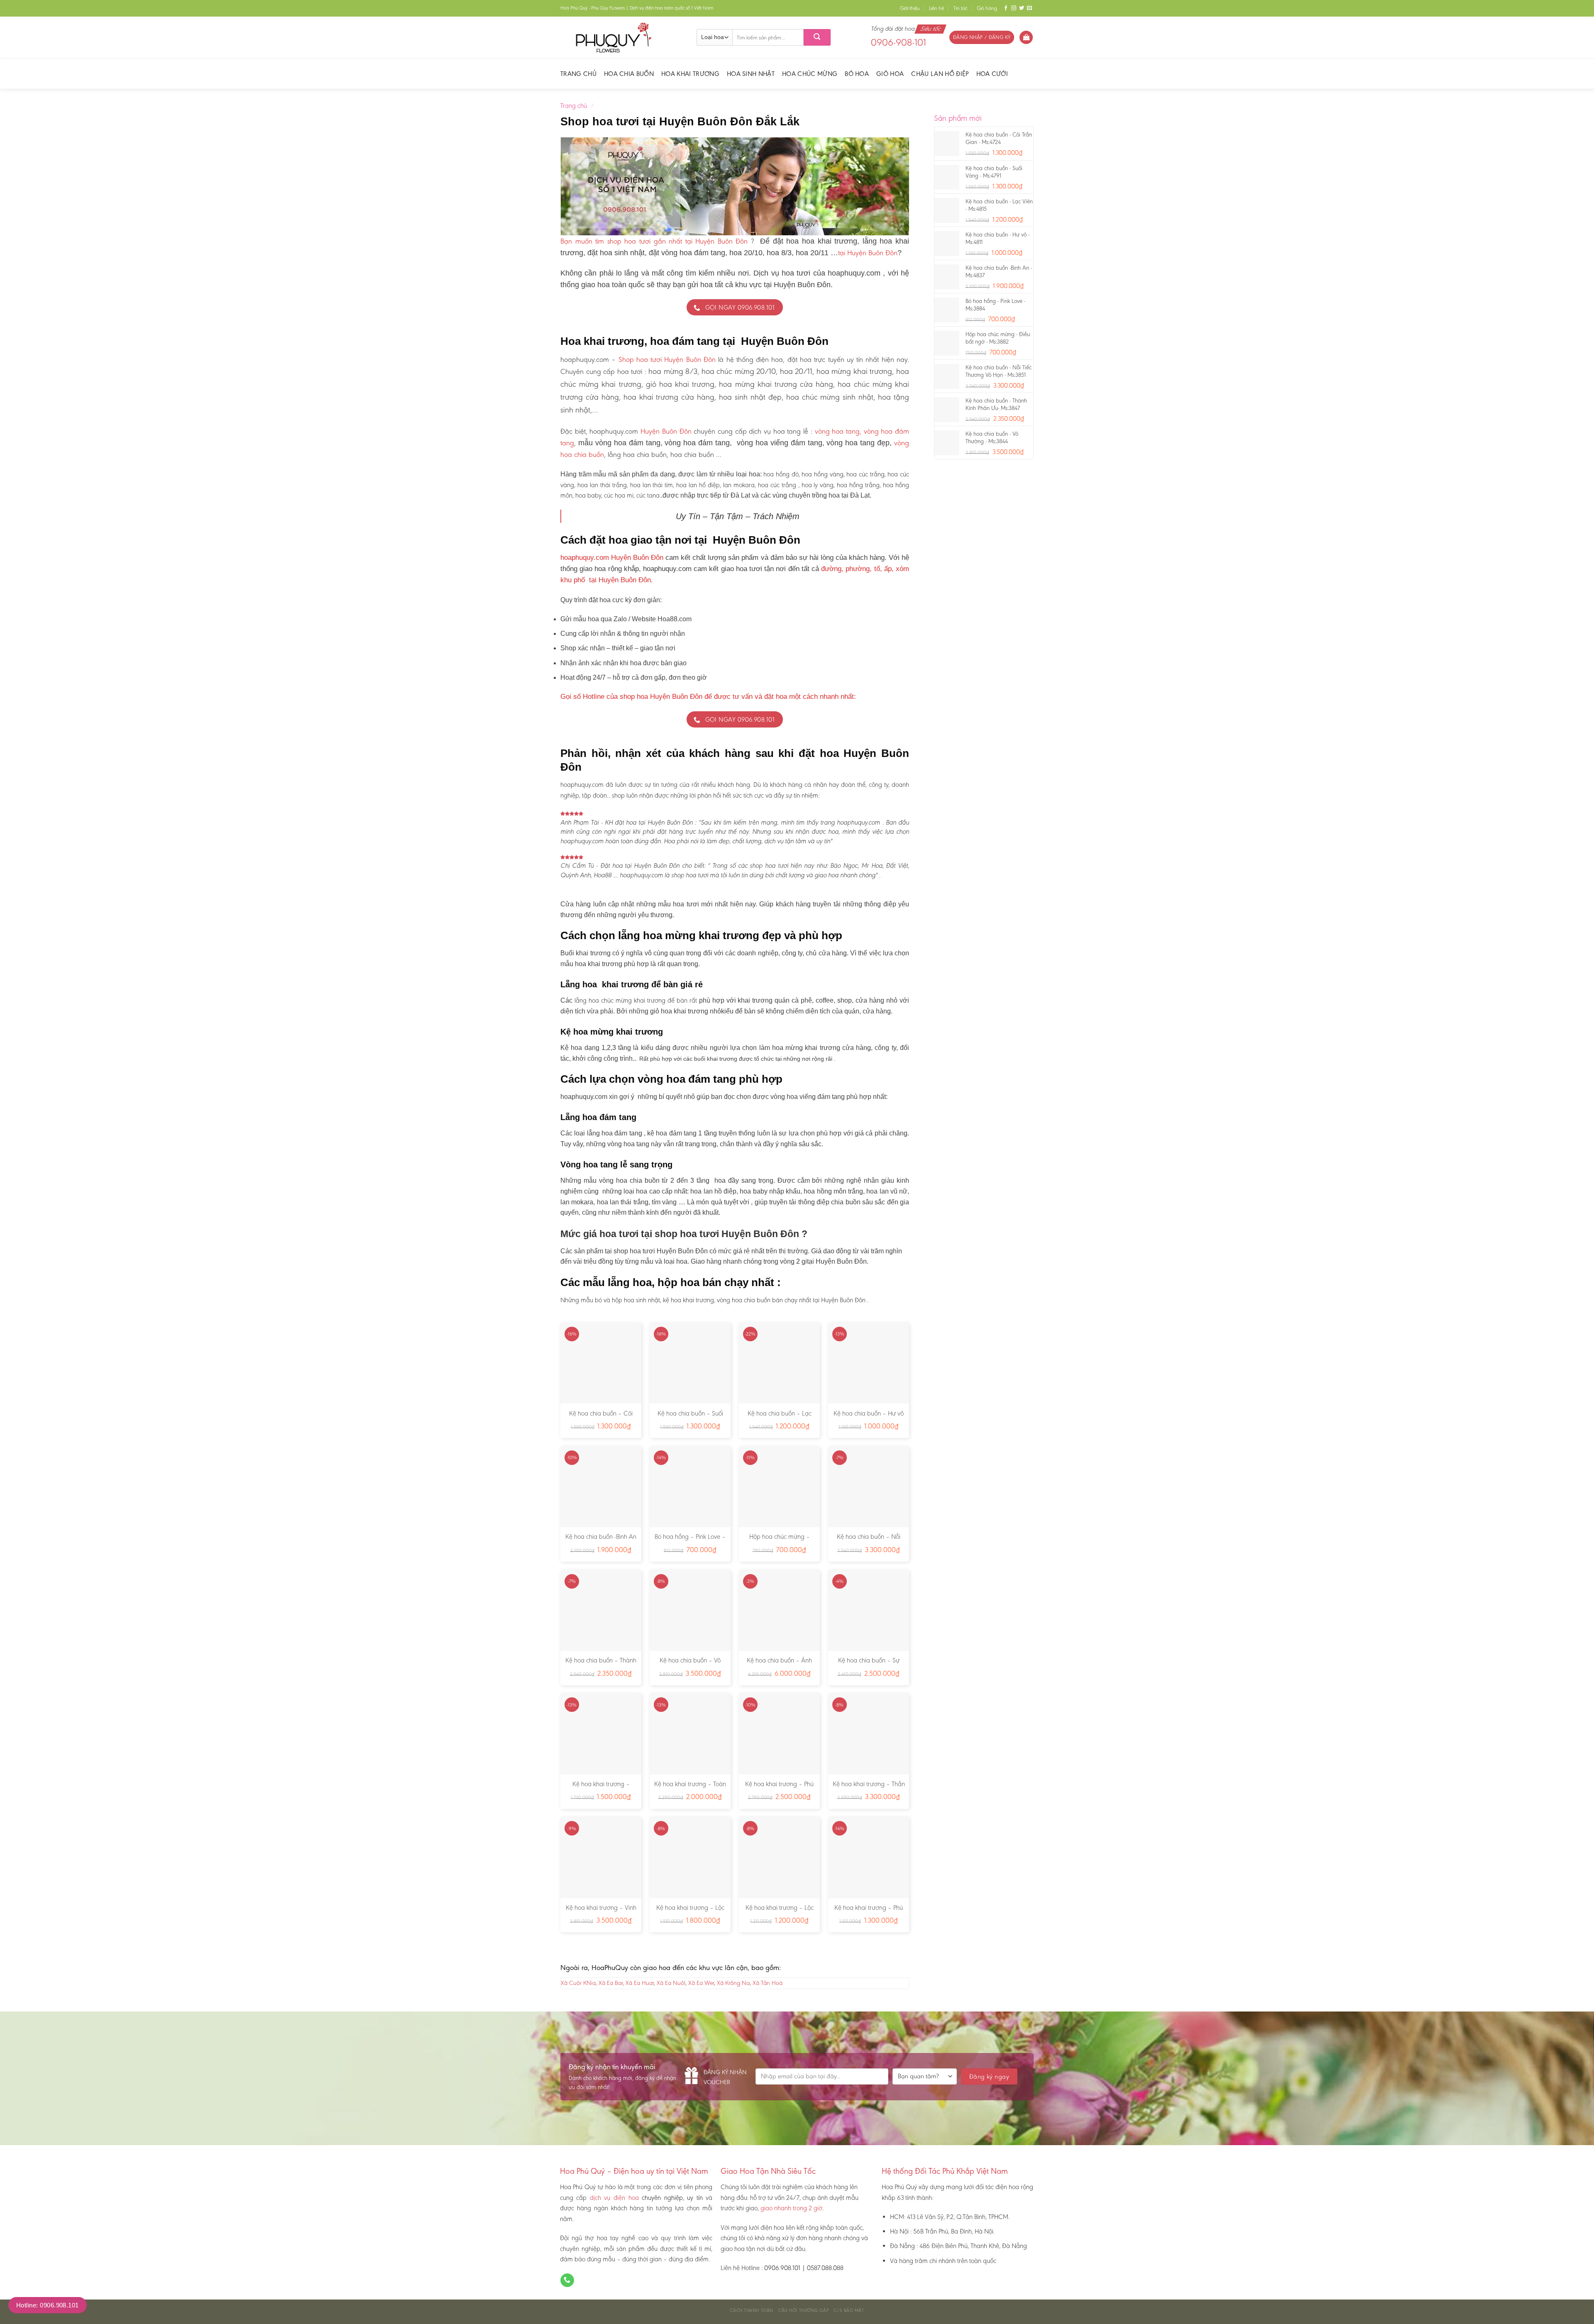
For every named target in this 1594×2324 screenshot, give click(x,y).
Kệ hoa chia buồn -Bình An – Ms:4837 (601, 1541)
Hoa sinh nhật (751, 74)
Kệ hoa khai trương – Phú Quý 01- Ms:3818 (869, 1912)
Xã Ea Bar (611, 1983)
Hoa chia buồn (629, 74)
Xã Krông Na (733, 1983)
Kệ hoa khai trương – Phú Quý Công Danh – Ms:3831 (780, 1788)
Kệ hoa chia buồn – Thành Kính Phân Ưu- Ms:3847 (601, 1665)
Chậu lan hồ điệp (940, 74)
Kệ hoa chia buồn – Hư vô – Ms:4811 (869, 1418)
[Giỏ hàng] (1026, 38)
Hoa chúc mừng (810, 74)
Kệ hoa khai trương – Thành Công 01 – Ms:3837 (601, 1788)
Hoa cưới (992, 74)
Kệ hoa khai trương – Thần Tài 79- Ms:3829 (869, 1788)
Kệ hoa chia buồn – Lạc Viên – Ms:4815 (780, 1418)
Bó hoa (857, 74)
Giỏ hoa (890, 74)
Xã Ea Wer (701, 1983)
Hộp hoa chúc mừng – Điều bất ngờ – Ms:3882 (779, 1541)
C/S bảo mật (849, 2311)
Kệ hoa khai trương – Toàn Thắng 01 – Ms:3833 (690, 1788)
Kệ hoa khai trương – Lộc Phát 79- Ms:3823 (690, 1912)
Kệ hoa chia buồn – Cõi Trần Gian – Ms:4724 (601, 1418)
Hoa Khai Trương (690, 74)
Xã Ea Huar (640, 1983)
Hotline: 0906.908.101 (48, 2305)
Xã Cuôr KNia (578, 1983)
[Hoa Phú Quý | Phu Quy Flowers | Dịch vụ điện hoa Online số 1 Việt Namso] (622, 37)
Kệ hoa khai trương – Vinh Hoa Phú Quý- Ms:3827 (601, 1912)
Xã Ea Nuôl (671, 1983)
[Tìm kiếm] (817, 37)
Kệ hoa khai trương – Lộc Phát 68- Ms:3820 (780, 1912)
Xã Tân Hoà (768, 1983)
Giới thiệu (910, 8)
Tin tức (961, 8)
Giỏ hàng (987, 8)
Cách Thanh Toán (751, 2311)
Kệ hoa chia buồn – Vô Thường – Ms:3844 (690, 1665)
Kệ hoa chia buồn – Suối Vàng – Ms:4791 (690, 1418)
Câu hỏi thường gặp (803, 2311)
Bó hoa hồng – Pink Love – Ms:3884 (690, 1541)
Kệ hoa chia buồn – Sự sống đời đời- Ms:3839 (869, 1665)
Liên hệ (936, 8)
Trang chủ (578, 74)
